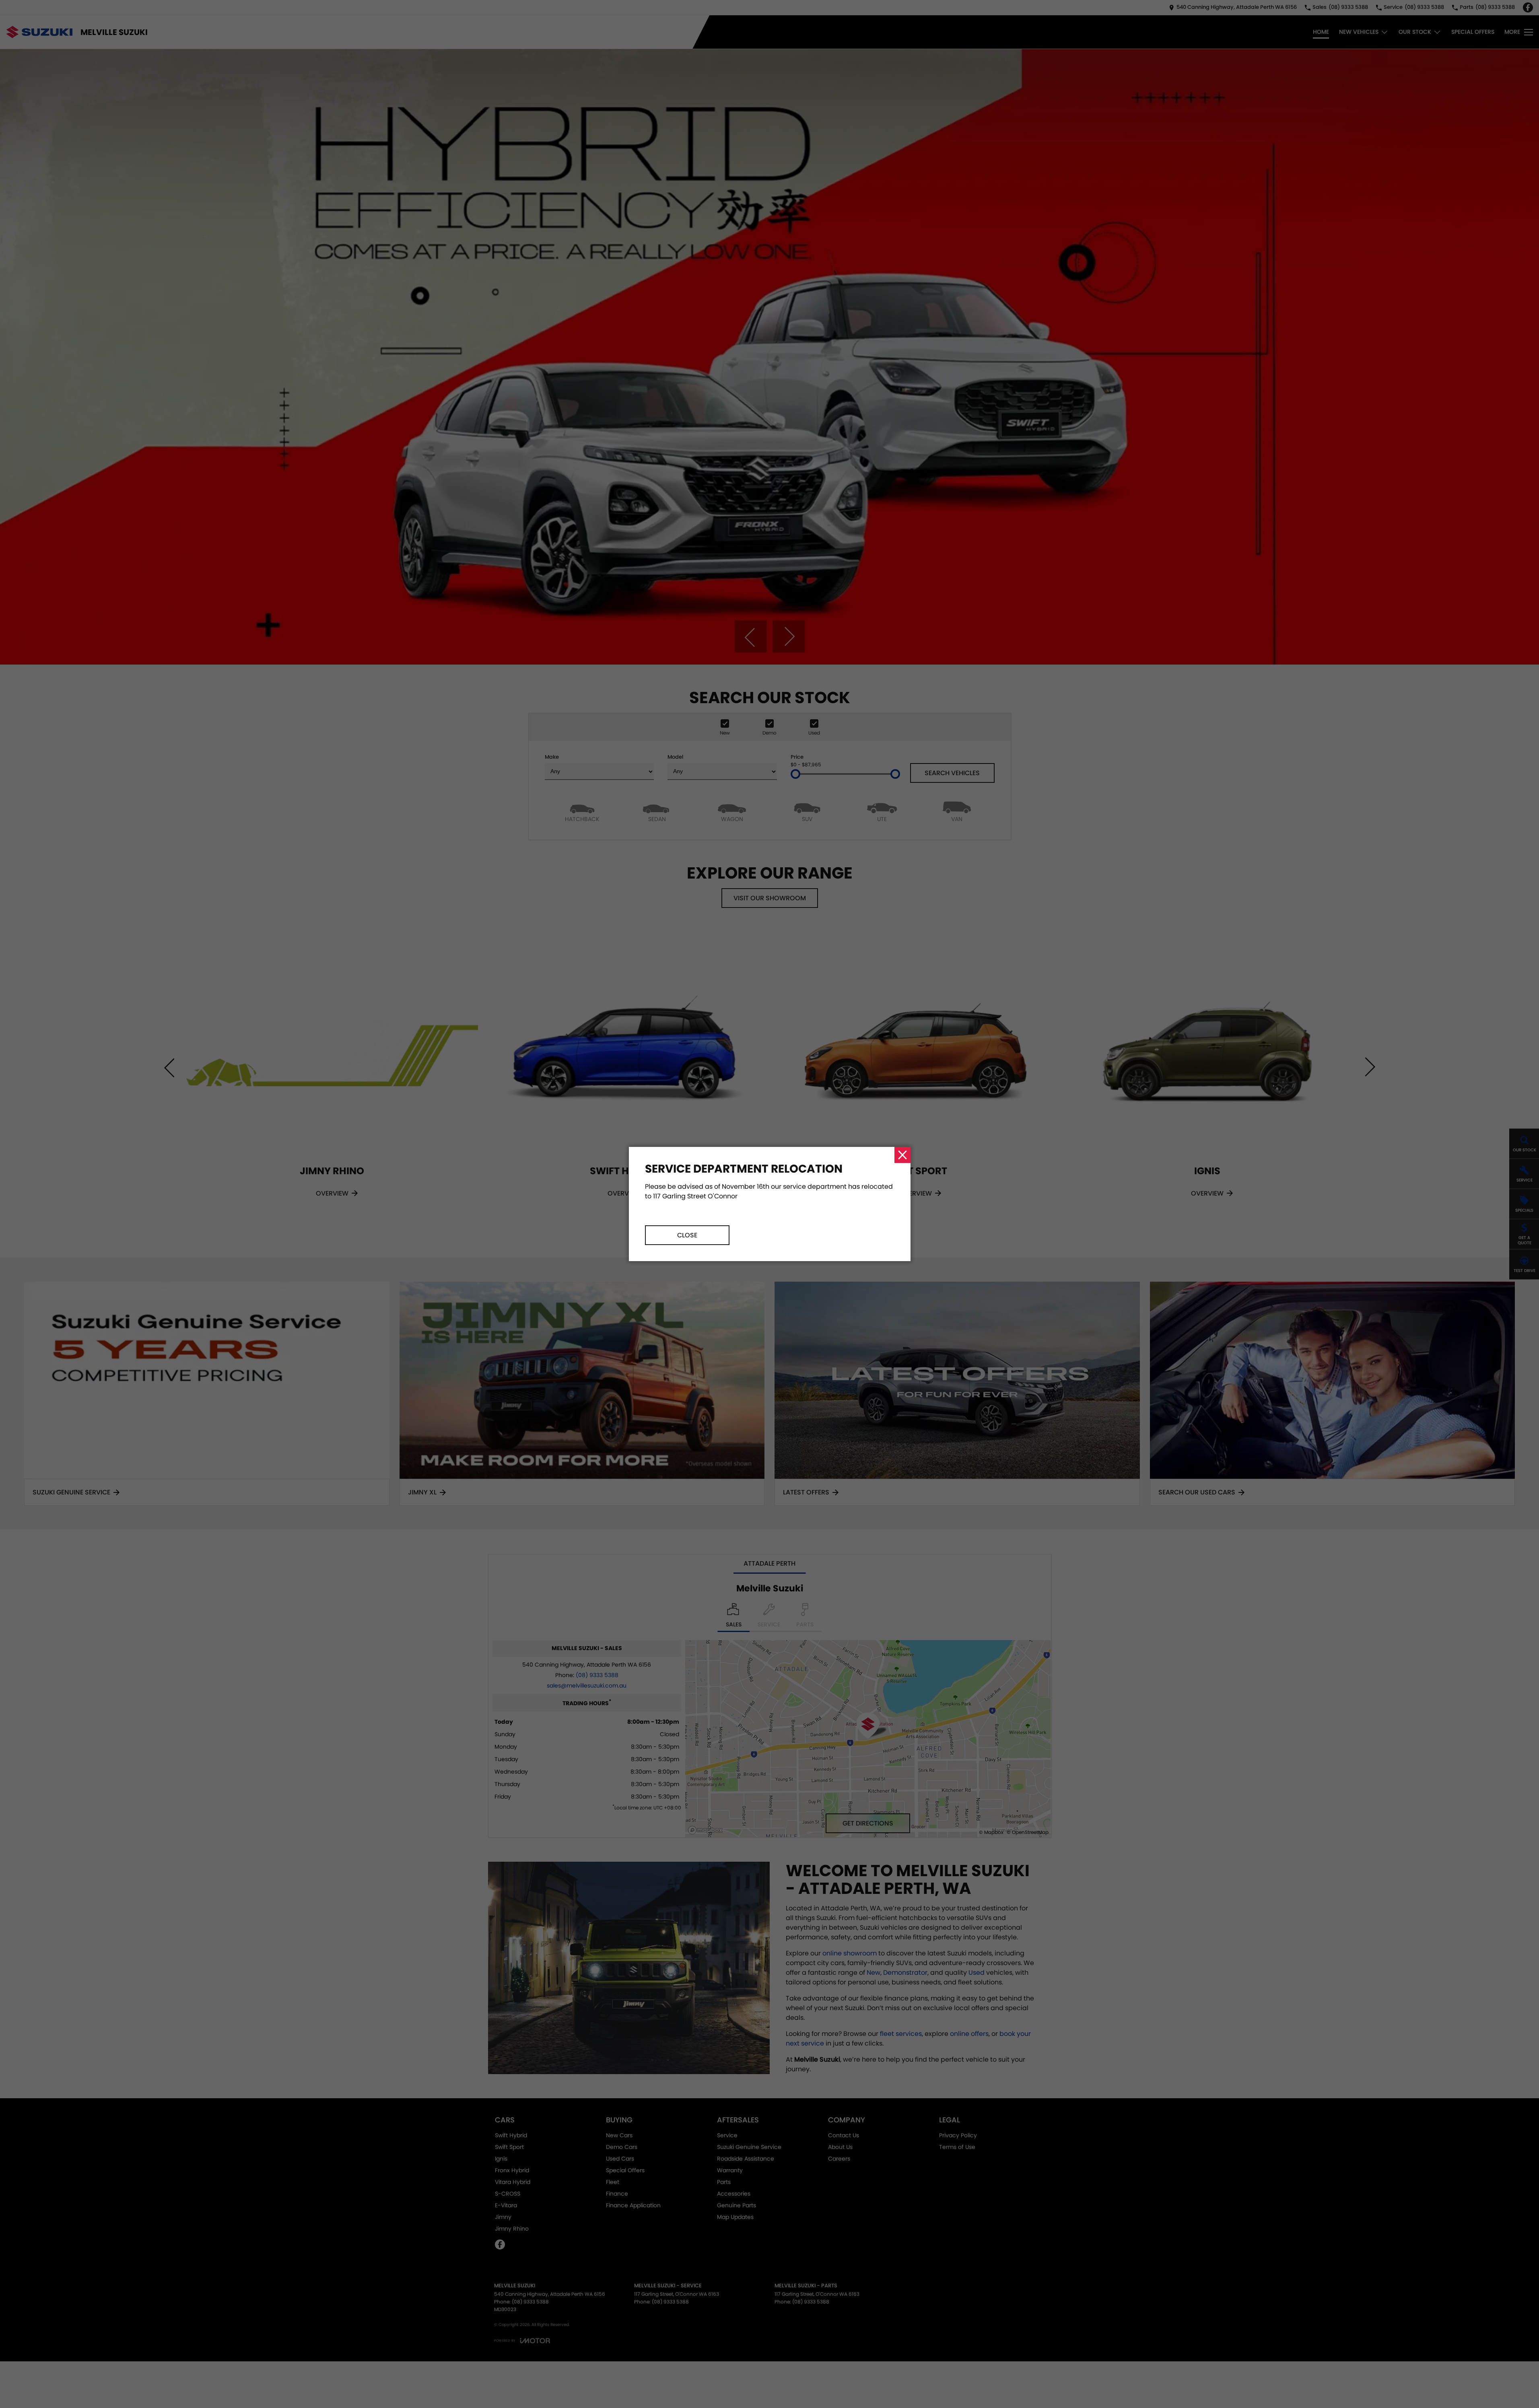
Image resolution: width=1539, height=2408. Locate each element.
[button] (769, 1204)
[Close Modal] (902, 1155)
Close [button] (687, 1235)
